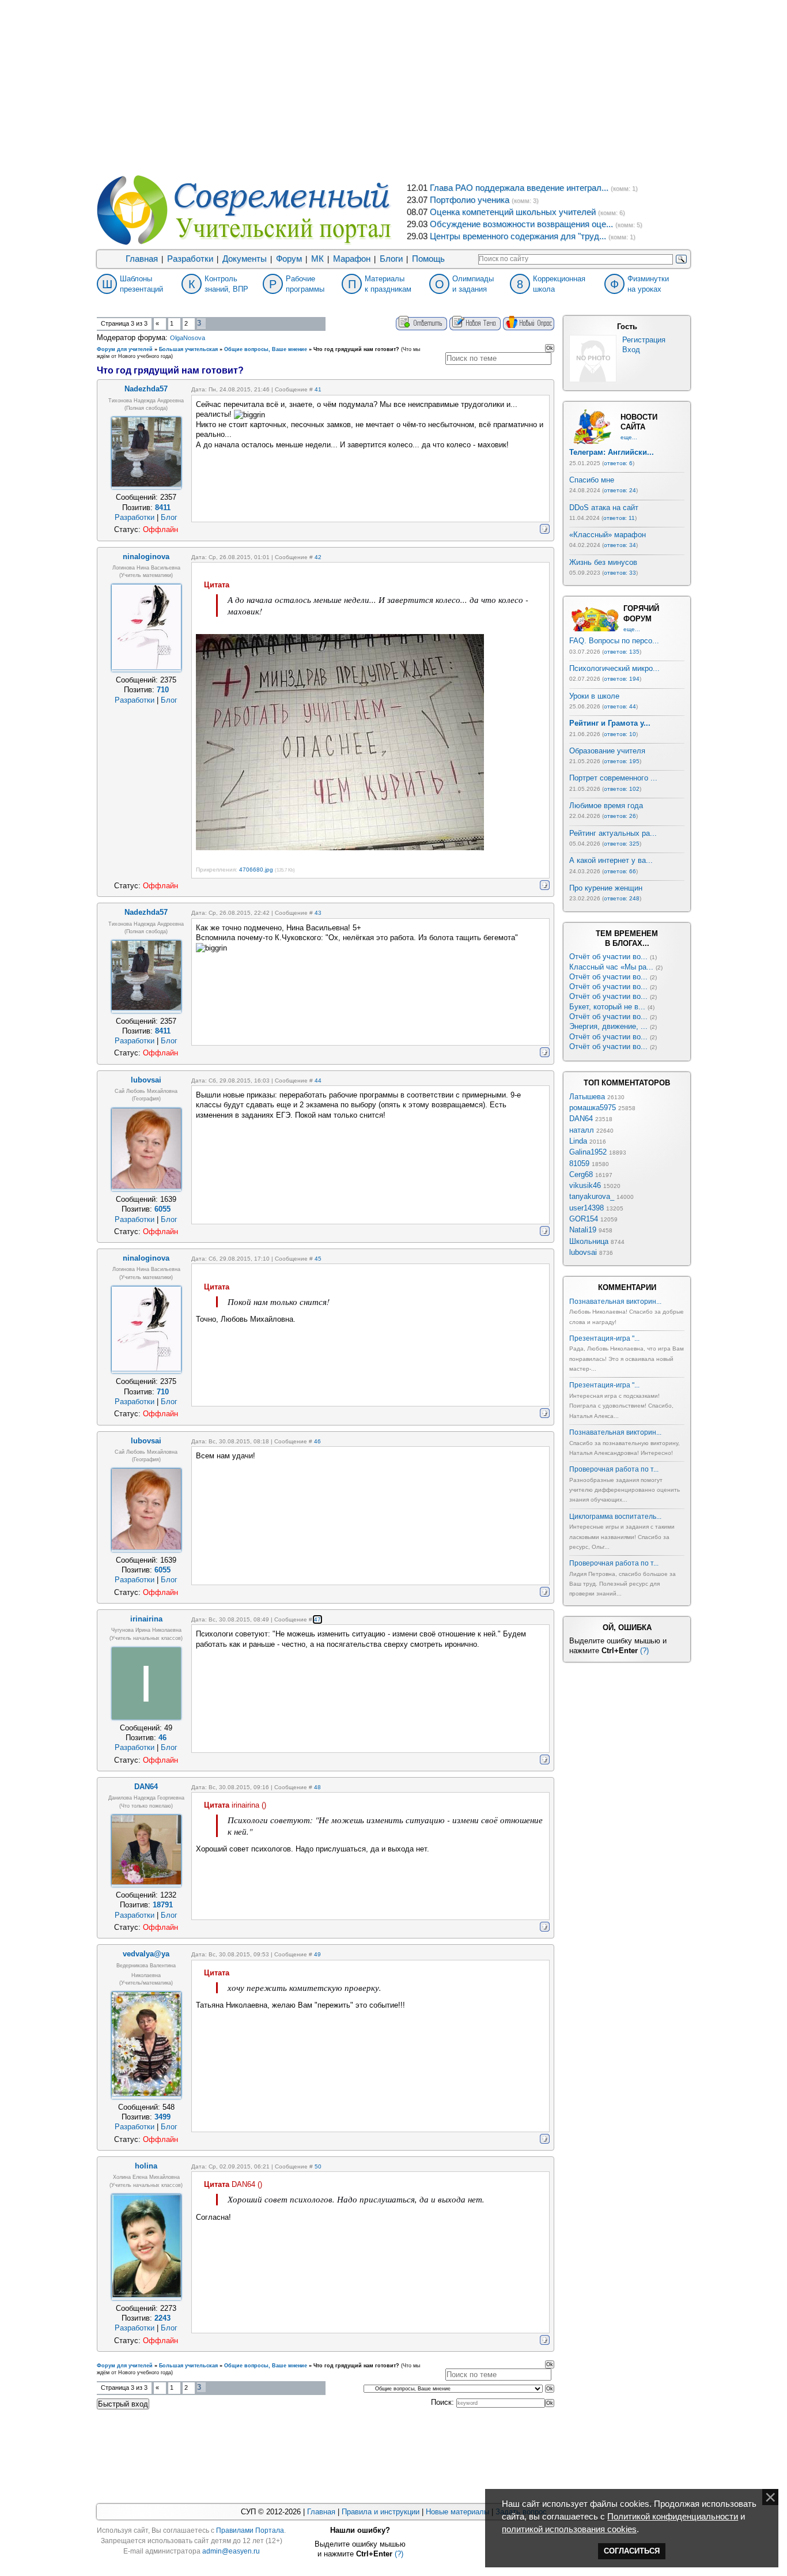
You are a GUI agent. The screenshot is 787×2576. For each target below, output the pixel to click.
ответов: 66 (620, 871)
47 (317, 1619)
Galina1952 (588, 1152)
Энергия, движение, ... (608, 1026)
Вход (631, 350)
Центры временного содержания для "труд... (518, 236)
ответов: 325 (622, 844)
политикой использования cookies (569, 2529)
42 (318, 557)
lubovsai (583, 1252)
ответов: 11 (619, 518)
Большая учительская (188, 349)
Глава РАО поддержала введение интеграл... (519, 188)
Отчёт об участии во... (608, 957)
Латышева (587, 1097)
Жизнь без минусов (603, 562)
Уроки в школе (594, 696)
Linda (578, 1141)
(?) (644, 1651)
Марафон (352, 259)
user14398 (587, 1208)
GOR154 (584, 1219)
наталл (582, 1130)
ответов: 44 (620, 706)
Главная (142, 259)
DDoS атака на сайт (604, 508)
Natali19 (583, 1230)
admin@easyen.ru (231, 2551)
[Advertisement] (393, 86)
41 (318, 389)
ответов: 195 (622, 761)
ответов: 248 (622, 898)
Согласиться (632, 2551)
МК (317, 259)
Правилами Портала (250, 2530)
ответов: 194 (622, 679)
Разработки (190, 259)
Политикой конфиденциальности (673, 2517)
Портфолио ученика (470, 200)
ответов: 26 (620, 816)
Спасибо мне (592, 480)
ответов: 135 (622, 652)
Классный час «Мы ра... (611, 967)
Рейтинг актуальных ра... (613, 833)
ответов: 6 (618, 463)
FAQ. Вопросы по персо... (614, 641)
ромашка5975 (593, 1108)
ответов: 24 (620, 490)
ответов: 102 (622, 789)
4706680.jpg (256, 870)
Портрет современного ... (613, 778)
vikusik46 (585, 1185)
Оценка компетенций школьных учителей (513, 212)
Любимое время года (606, 806)
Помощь (428, 259)
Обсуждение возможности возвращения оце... (521, 224)
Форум (289, 259)
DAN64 (581, 1119)
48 (317, 1787)
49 (317, 1954)
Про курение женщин (606, 888)
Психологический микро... (614, 668)
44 (318, 1080)
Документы (245, 259)
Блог (169, 517)
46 (317, 1441)
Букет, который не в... (607, 1007)
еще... (629, 437)
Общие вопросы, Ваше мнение (266, 349)
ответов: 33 (620, 573)
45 (318, 1259)
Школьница (589, 1241)
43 (318, 913)
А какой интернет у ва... (611, 860)
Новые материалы (457, 2512)
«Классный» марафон (608, 535)
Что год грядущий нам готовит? (356, 349)
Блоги (391, 259)
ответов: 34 (620, 545)
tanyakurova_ (592, 1196)
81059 (579, 1163)
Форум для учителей (125, 349)
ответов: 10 (620, 734)
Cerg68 (581, 1174)
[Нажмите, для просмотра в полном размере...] (340, 848)
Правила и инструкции (381, 2512)
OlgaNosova (188, 338)
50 (318, 2166)
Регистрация (644, 340)
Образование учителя (607, 751)
